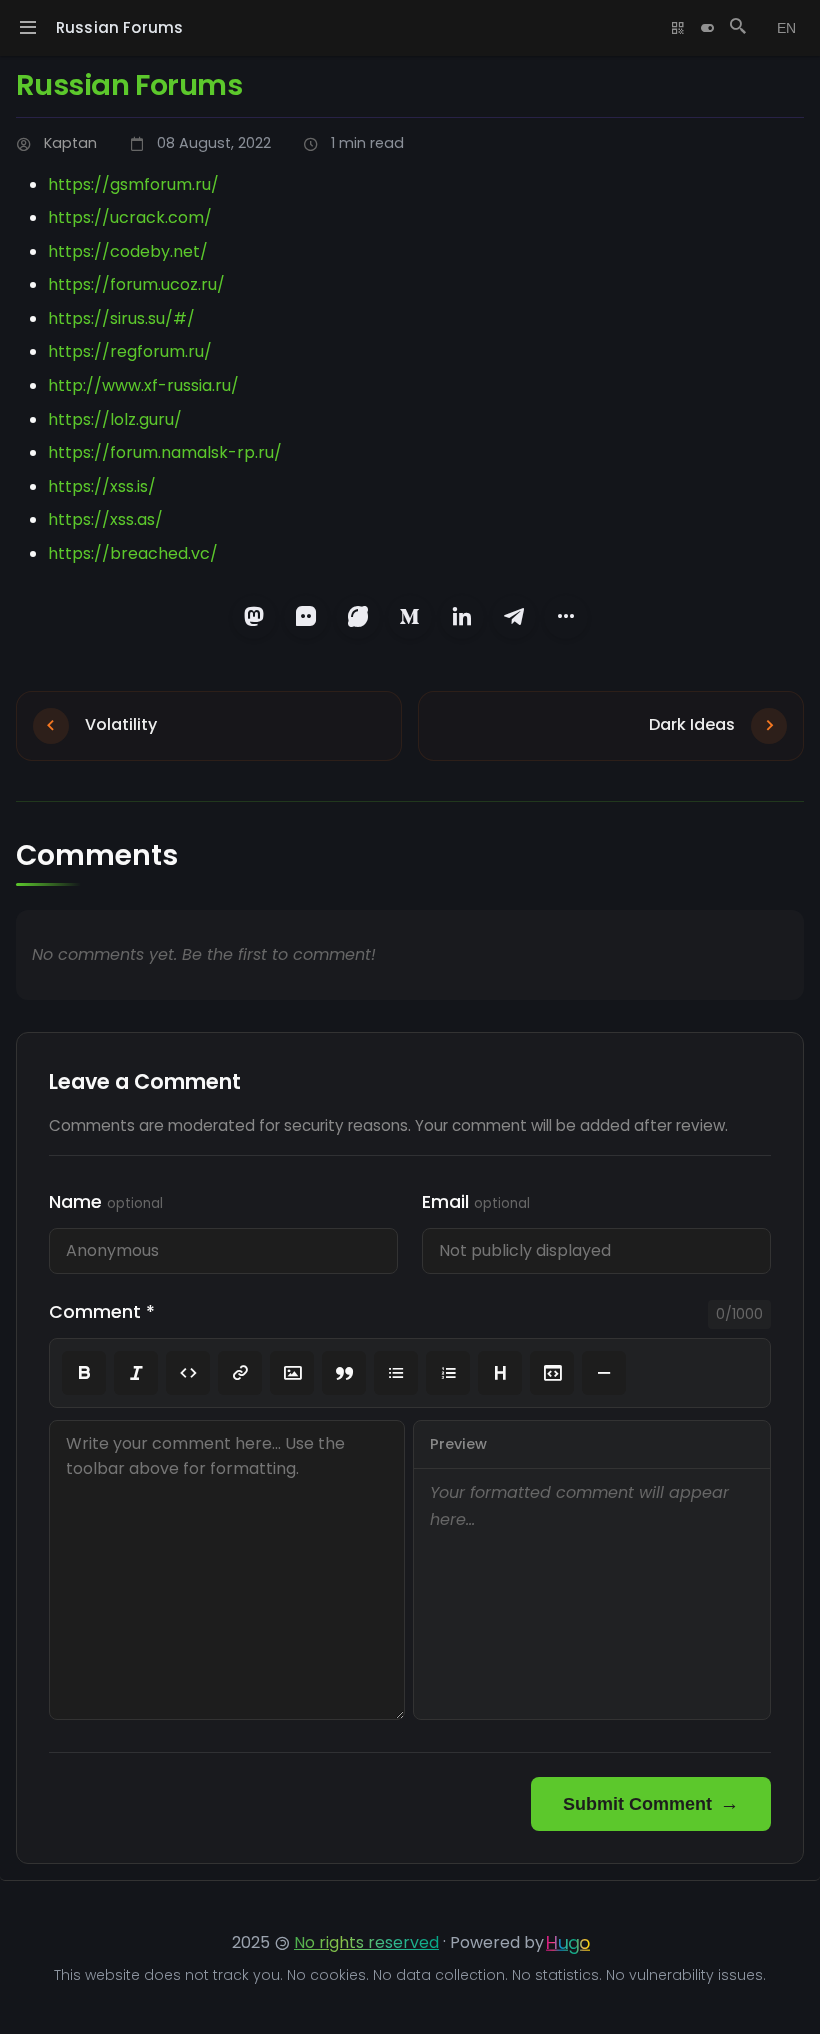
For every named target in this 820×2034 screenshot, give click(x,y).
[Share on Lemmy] (358, 617)
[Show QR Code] (678, 28)
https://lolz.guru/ (115, 419)
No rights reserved (366, 1942)
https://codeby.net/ (128, 251)
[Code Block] (552, 1373)
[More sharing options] (566, 617)
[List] (396, 1373)
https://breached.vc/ (133, 553)
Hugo (568, 1942)
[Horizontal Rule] (604, 1373)
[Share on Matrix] (306, 617)
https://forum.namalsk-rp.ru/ (165, 452)
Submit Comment (637, 1804)
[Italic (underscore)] (136, 1373)
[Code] (188, 1373)
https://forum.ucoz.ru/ (136, 284)
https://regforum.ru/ (130, 351)
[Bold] (84, 1373)
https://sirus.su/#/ (121, 318)
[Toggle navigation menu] (28, 28)
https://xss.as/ (105, 519)
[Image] (292, 1373)
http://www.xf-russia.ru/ (143, 385)
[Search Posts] (738, 28)
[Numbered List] (448, 1373)
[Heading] (500, 1373)
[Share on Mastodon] (254, 617)
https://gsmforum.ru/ (133, 184)
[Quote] (344, 1373)
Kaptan (70, 143)
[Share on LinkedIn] (462, 617)
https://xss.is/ (102, 486)
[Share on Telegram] (514, 617)
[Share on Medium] (410, 617)
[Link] (240, 1373)
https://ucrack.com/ (130, 217)
